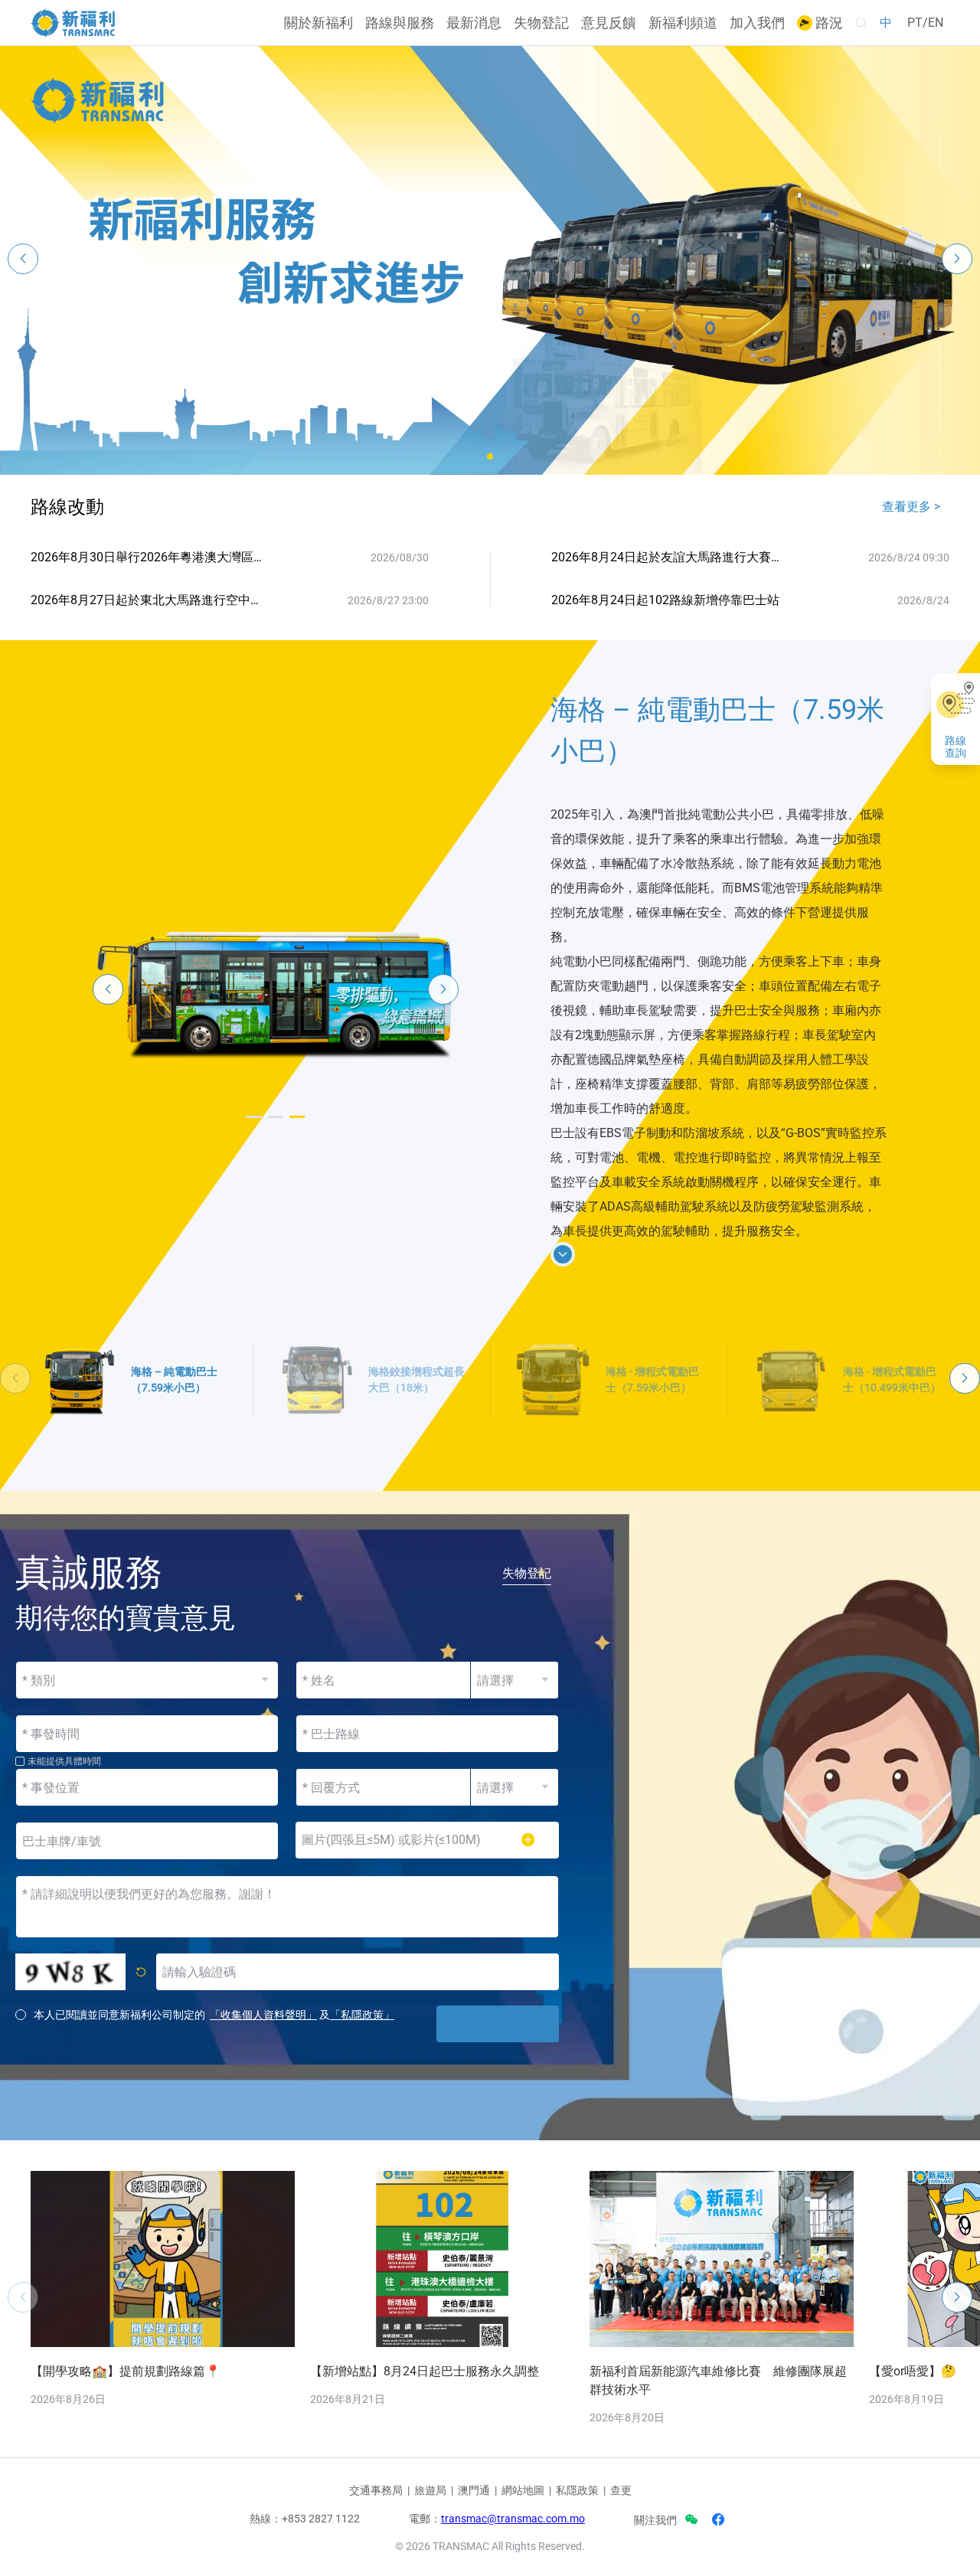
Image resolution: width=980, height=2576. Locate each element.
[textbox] (427, 1734)
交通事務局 (376, 2490)
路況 (828, 23)
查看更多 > (911, 507)
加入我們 (757, 23)
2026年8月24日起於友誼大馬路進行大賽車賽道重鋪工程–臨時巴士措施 (671, 557)
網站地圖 (523, 2490)
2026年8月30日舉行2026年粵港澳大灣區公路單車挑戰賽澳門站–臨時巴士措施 (150, 557)
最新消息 (474, 23)
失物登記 (541, 23)
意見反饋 (609, 23)
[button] (490, 456)
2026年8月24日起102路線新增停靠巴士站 (665, 600)
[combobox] (427, 1734)
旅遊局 (430, 2490)
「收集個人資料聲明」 (263, 2015)
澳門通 (474, 2490)
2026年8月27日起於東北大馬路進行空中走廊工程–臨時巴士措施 (150, 600)
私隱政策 (577, 2490)
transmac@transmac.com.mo (513, 2519)
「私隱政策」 (362, 2015)
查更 (621, 2490)
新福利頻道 (683, 23)
